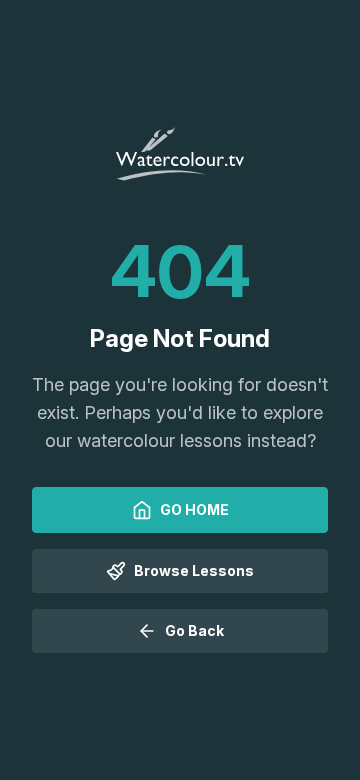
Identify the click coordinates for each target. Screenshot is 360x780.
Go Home (194, 509)
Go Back (194, 630)
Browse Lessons (194, 570)
